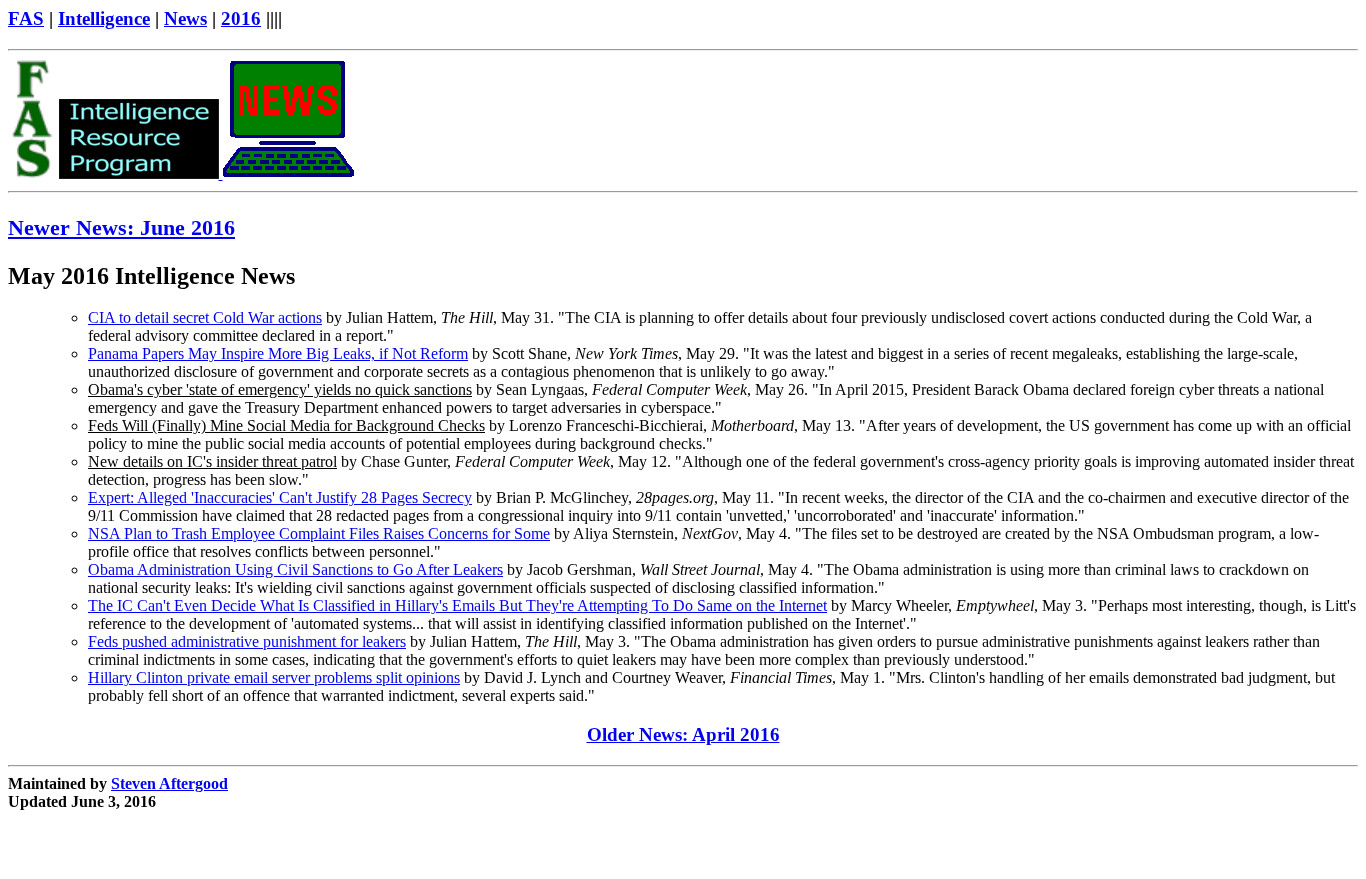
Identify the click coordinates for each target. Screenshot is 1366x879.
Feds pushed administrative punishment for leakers (247, 641)
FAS (26, 18)
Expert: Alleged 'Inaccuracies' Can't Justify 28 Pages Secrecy (280, 497)
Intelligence (104, 18)
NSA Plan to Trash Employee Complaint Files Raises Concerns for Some (319, 533)
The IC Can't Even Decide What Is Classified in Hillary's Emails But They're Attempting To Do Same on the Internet (457, 605)
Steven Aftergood (169, 783)
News (185, 18)
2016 (241, 18)
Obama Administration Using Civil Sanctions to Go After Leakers (295, 569)
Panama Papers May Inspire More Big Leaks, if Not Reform (278, 353)
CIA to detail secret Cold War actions (205, 317)
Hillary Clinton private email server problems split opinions (274, 677)
